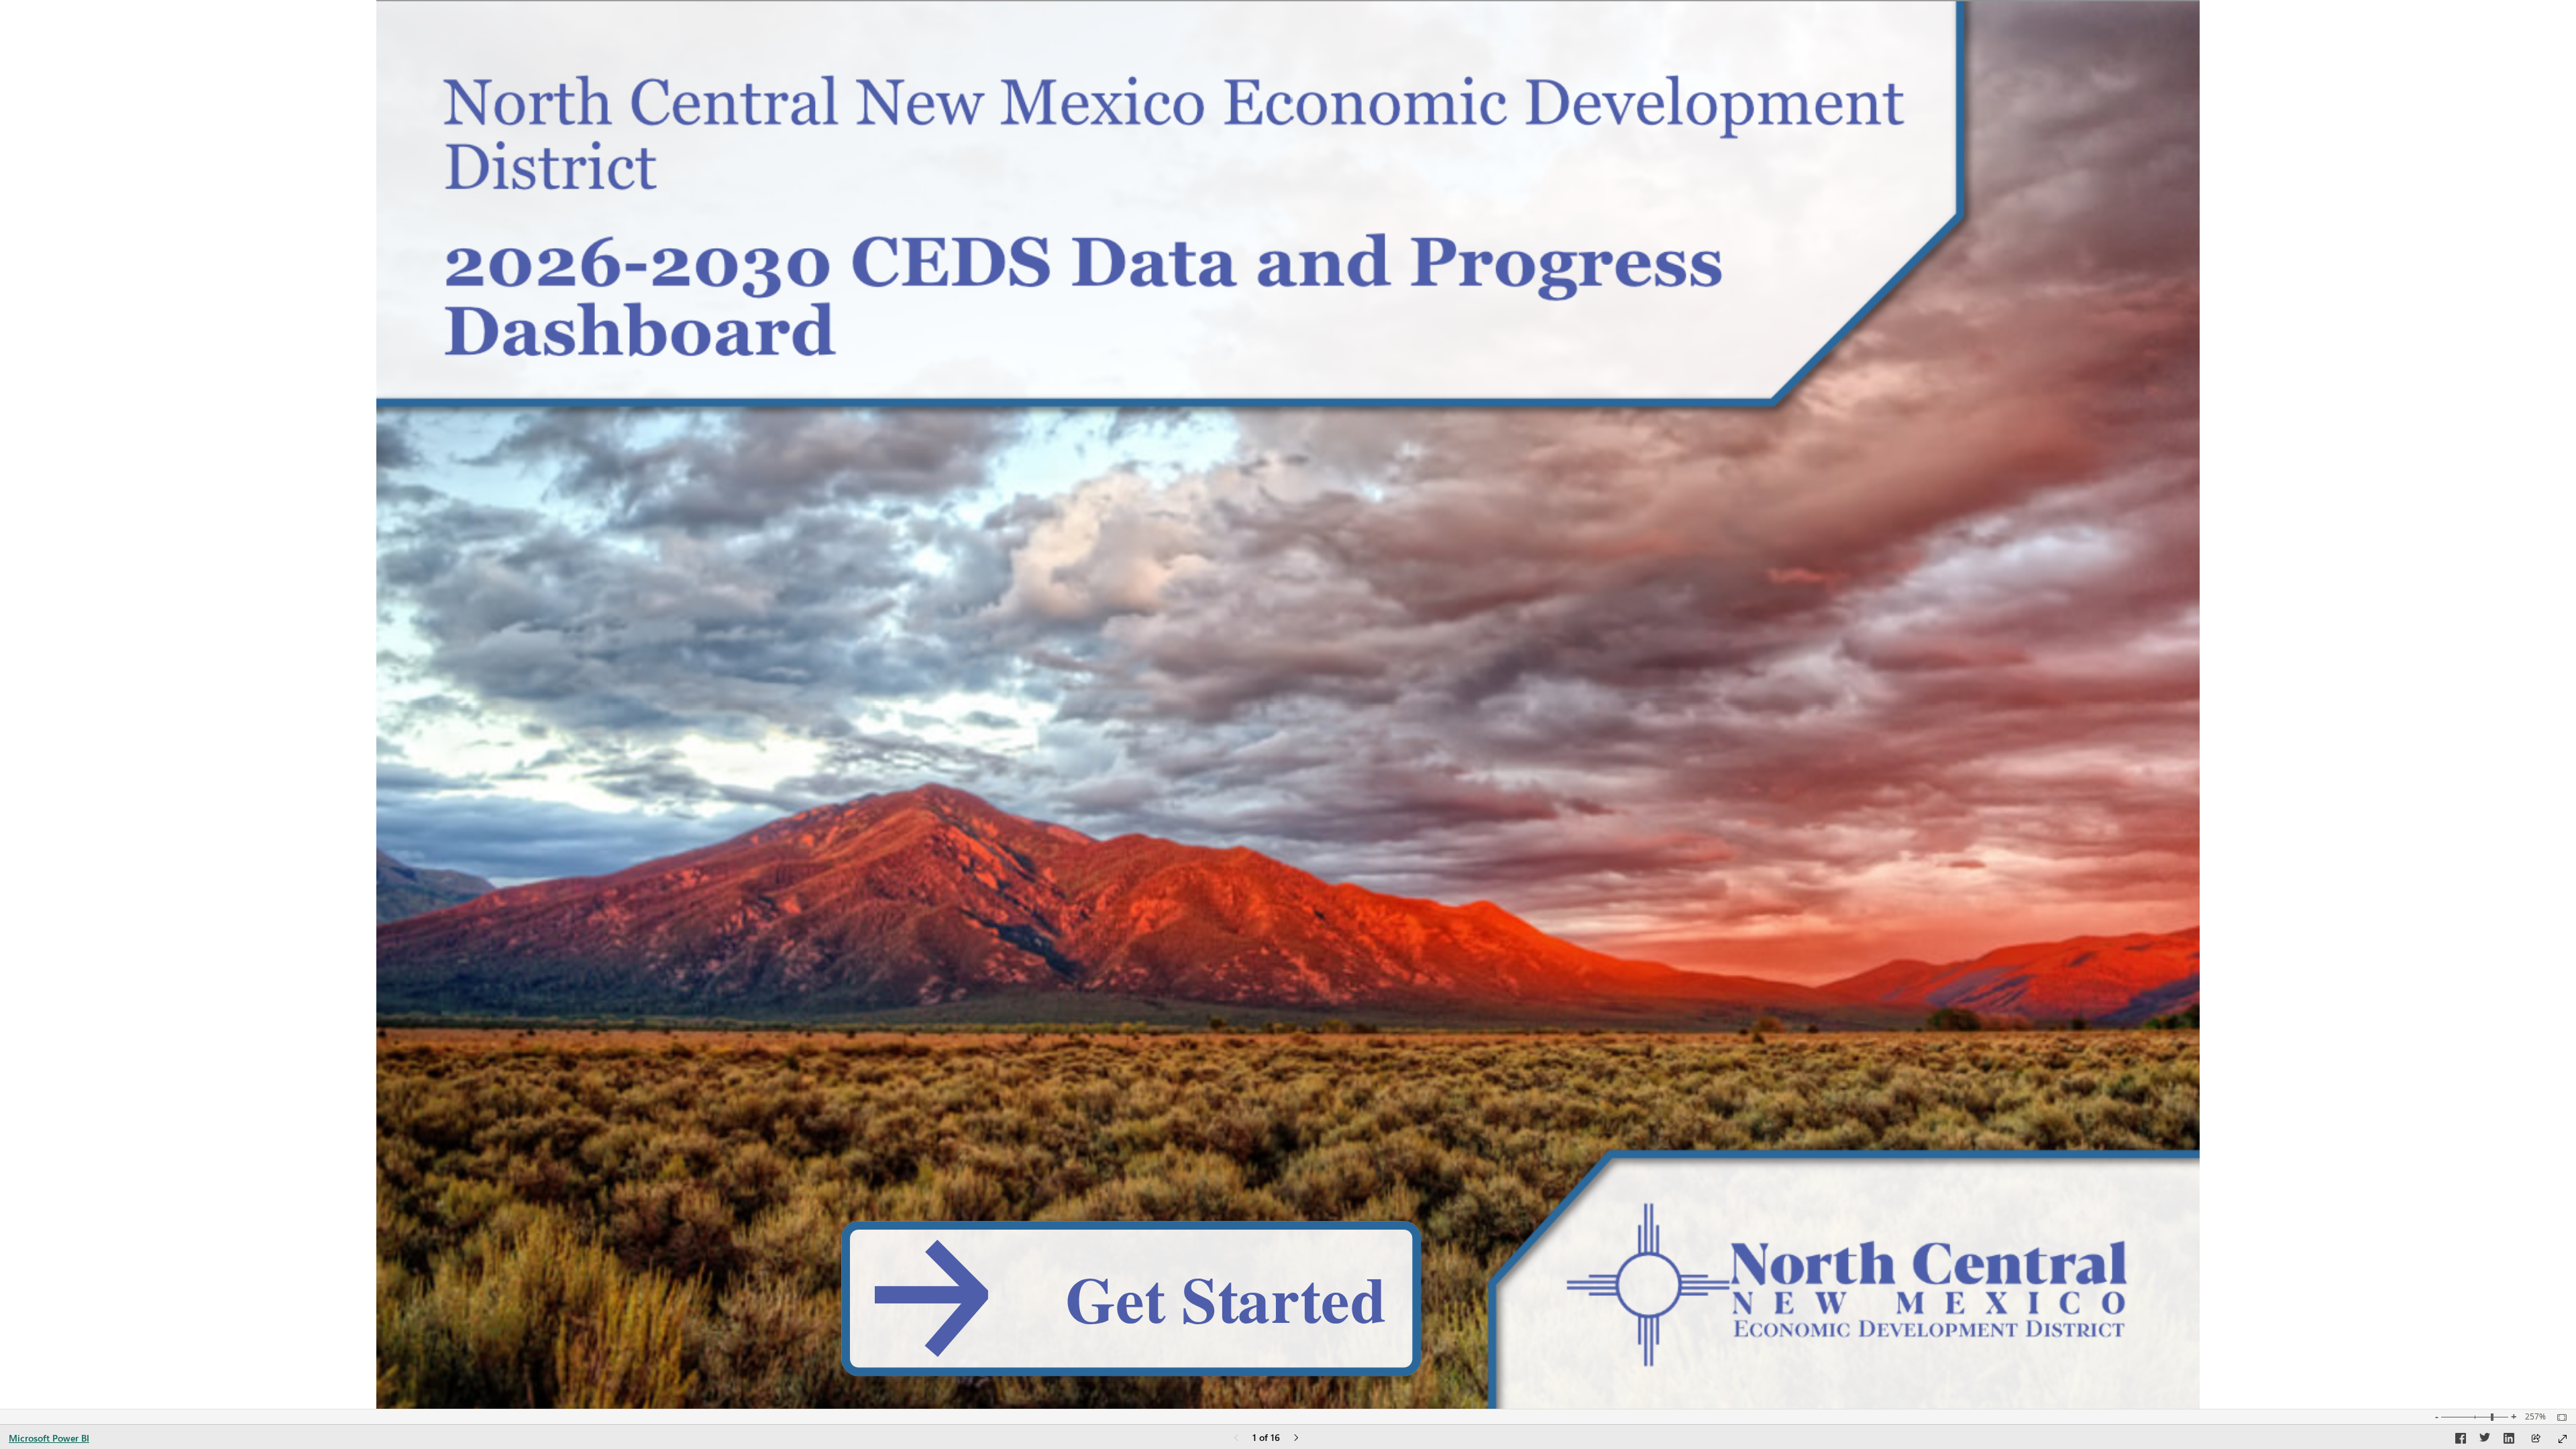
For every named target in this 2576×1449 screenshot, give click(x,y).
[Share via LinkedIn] (2509, 1440)
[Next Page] (1296, 1439)
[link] (1131, 1299)
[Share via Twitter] (2485, 1440)
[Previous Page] (1236, 1439)
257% (2535, 1417)
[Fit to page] (2559, 1417)
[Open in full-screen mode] (2563, 1439)
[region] (1288, 704)
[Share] (2536, 1439)
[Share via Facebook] (2461, 1440)
